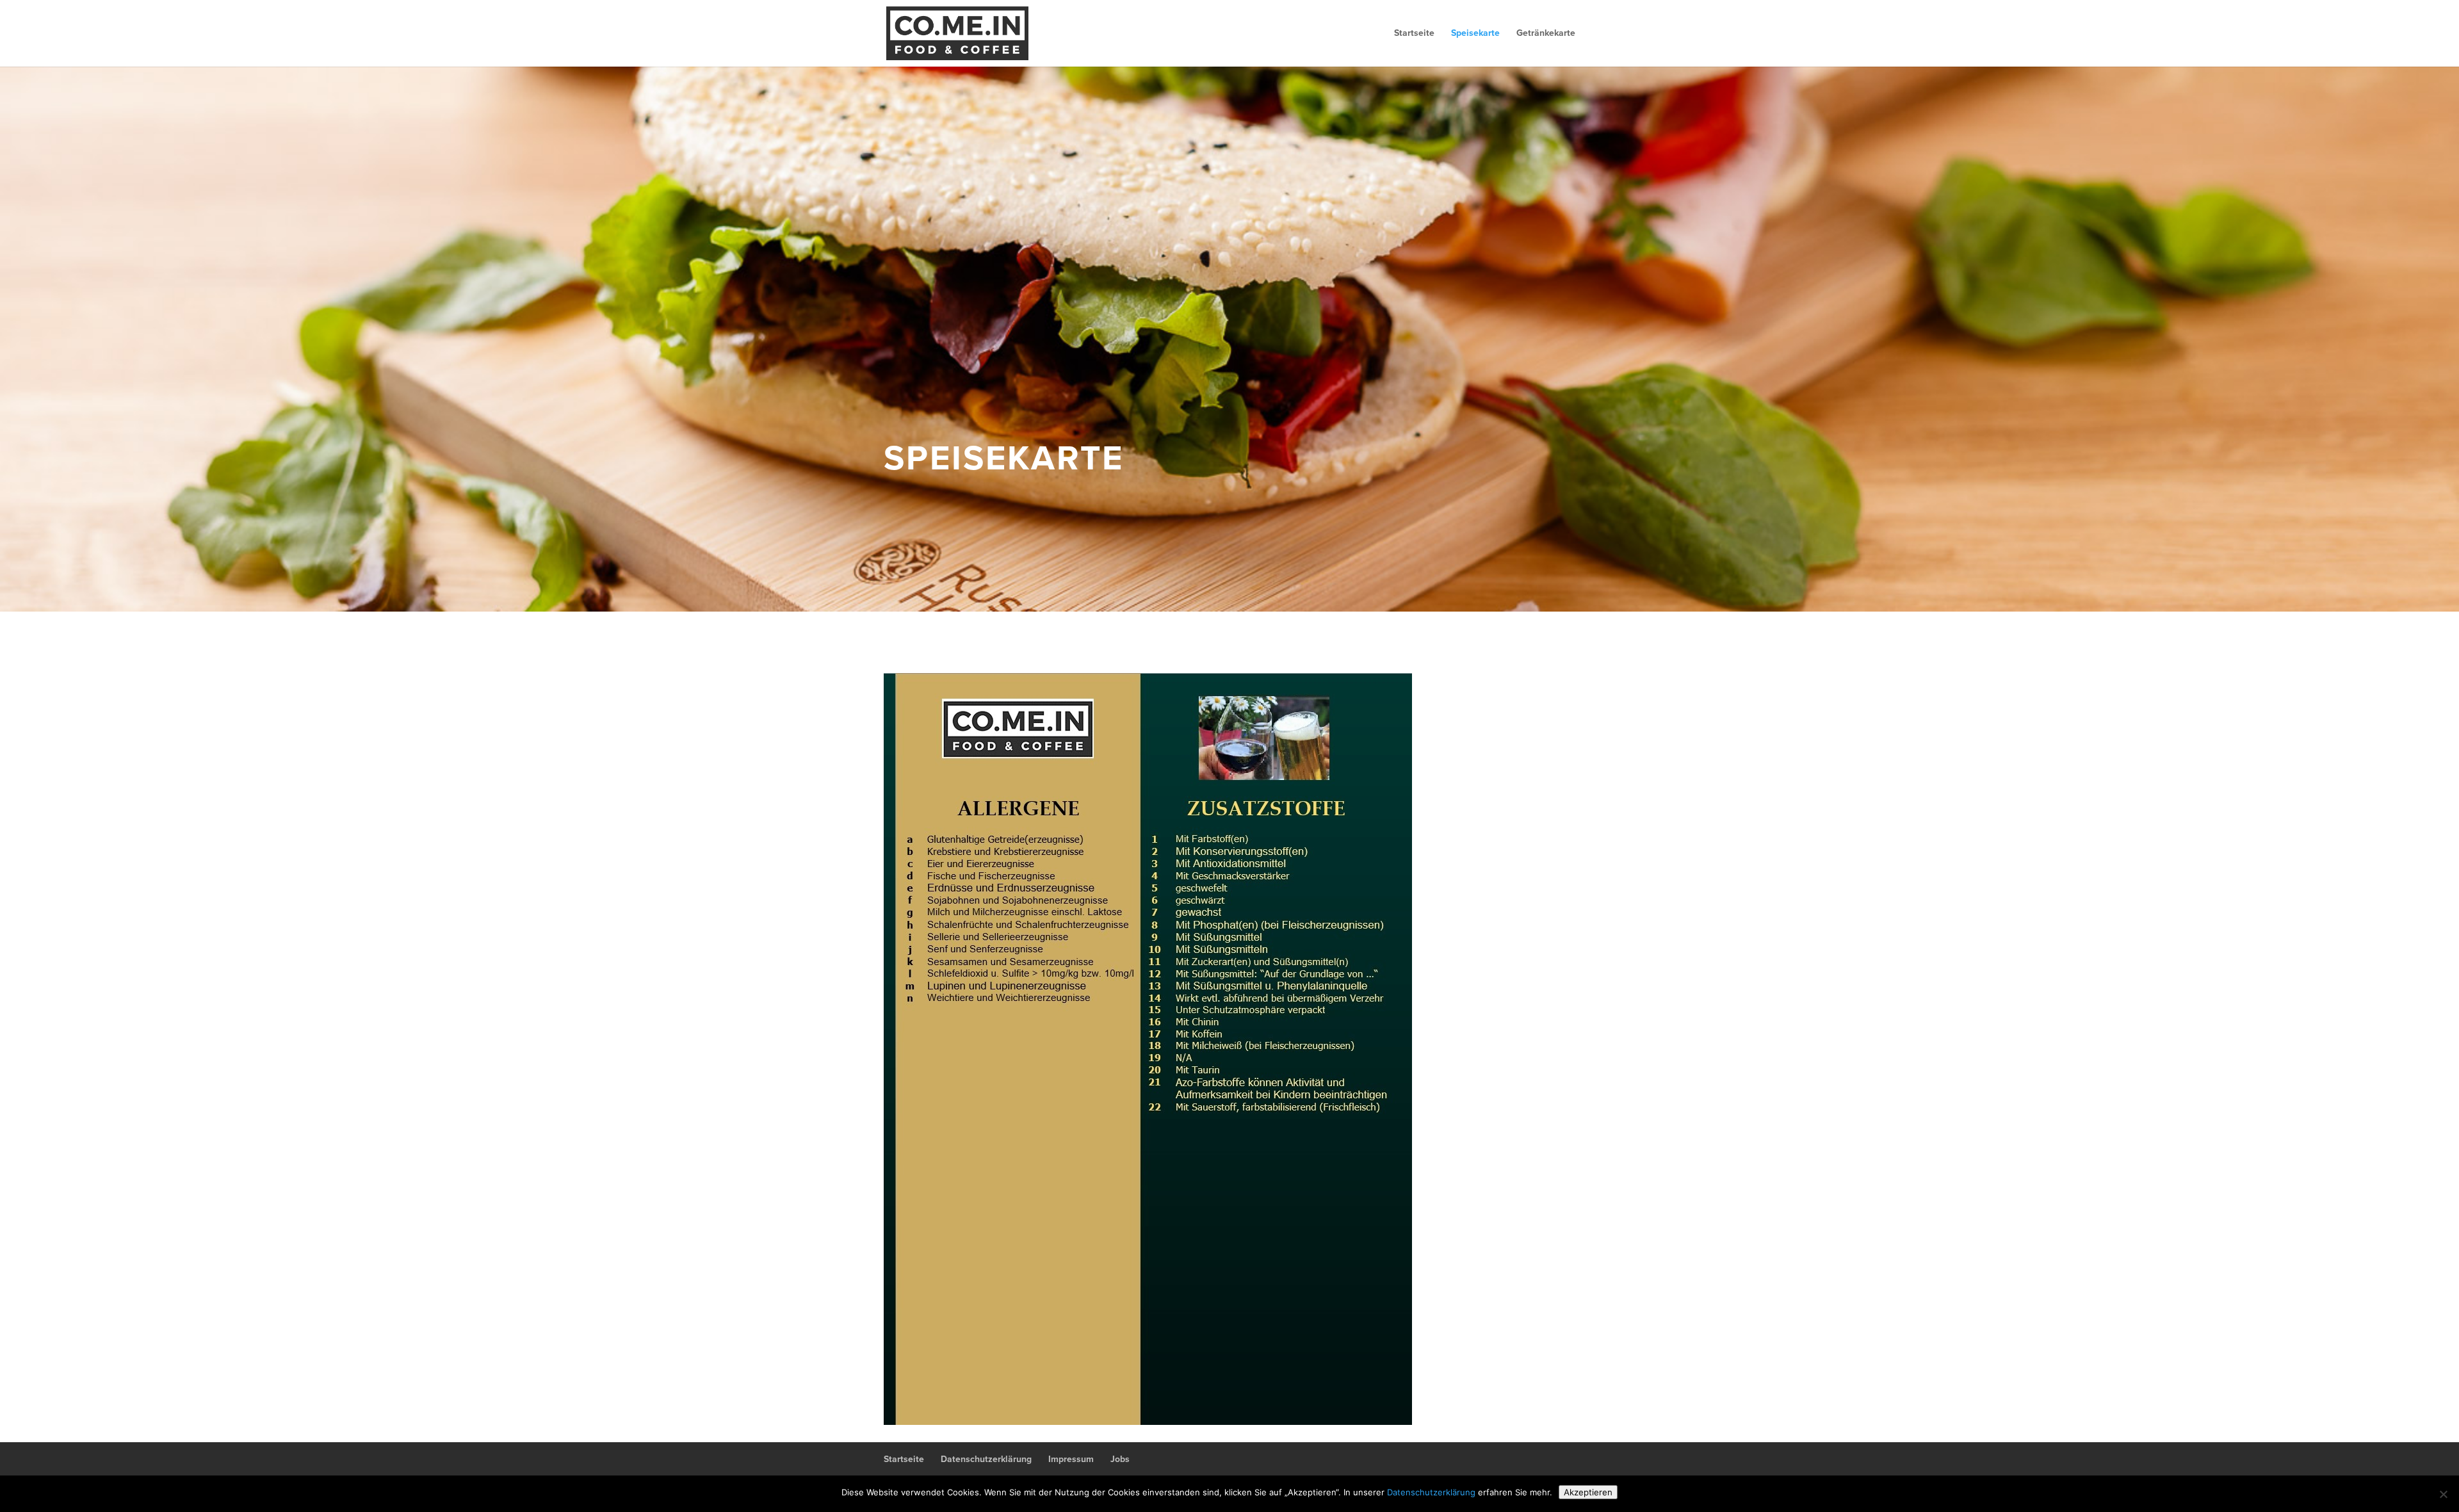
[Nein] (2443, 1494)
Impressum (1071, 1459)
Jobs (1120, 1459)
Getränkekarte (1546, 34)
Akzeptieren (1588, 1492)
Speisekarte (1475, 34)
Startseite (1414, 34)
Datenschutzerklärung (986, 1459)
